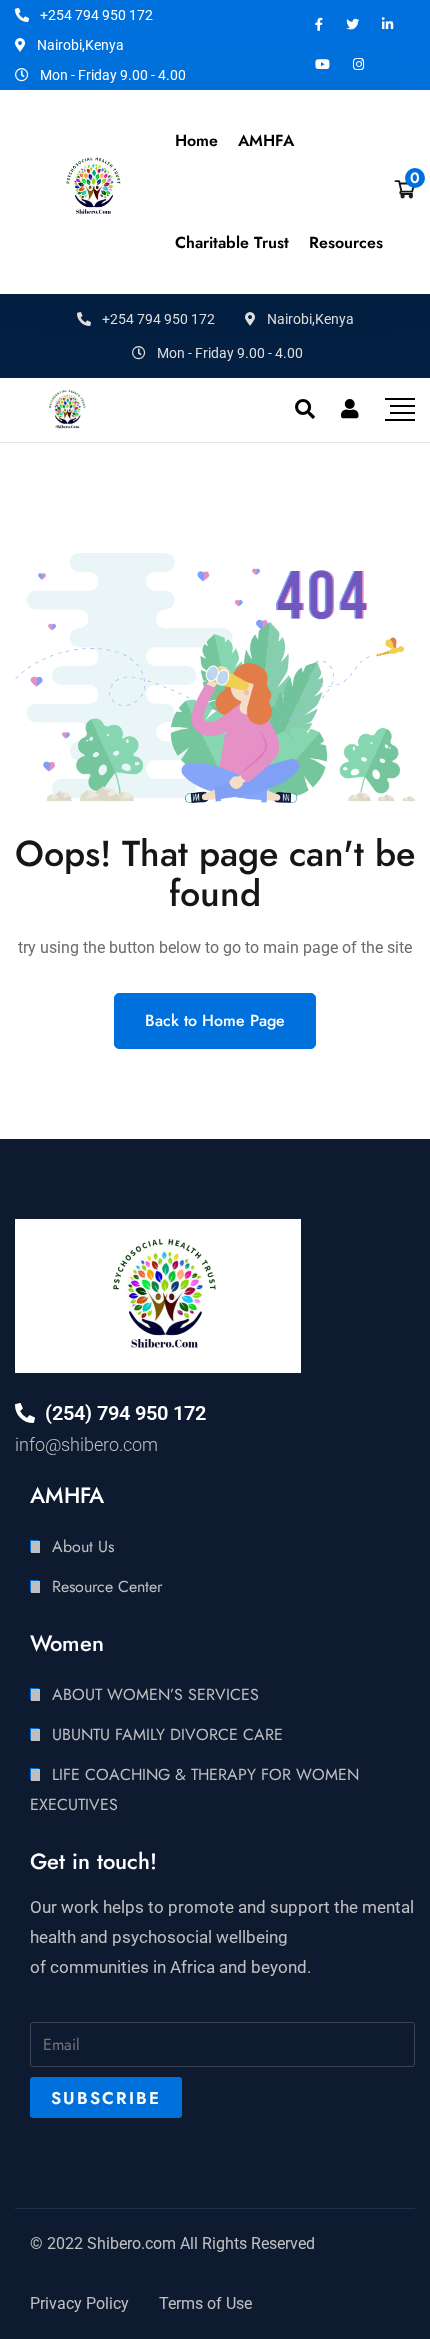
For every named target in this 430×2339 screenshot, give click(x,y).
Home (196, 140)
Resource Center (107, 1586)
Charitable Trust (232, 242)
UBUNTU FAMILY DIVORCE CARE (167, 1734)
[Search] (305, 409)
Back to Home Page (215, 1020)
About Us (83, 1546)
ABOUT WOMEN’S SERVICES (155, 1694)
